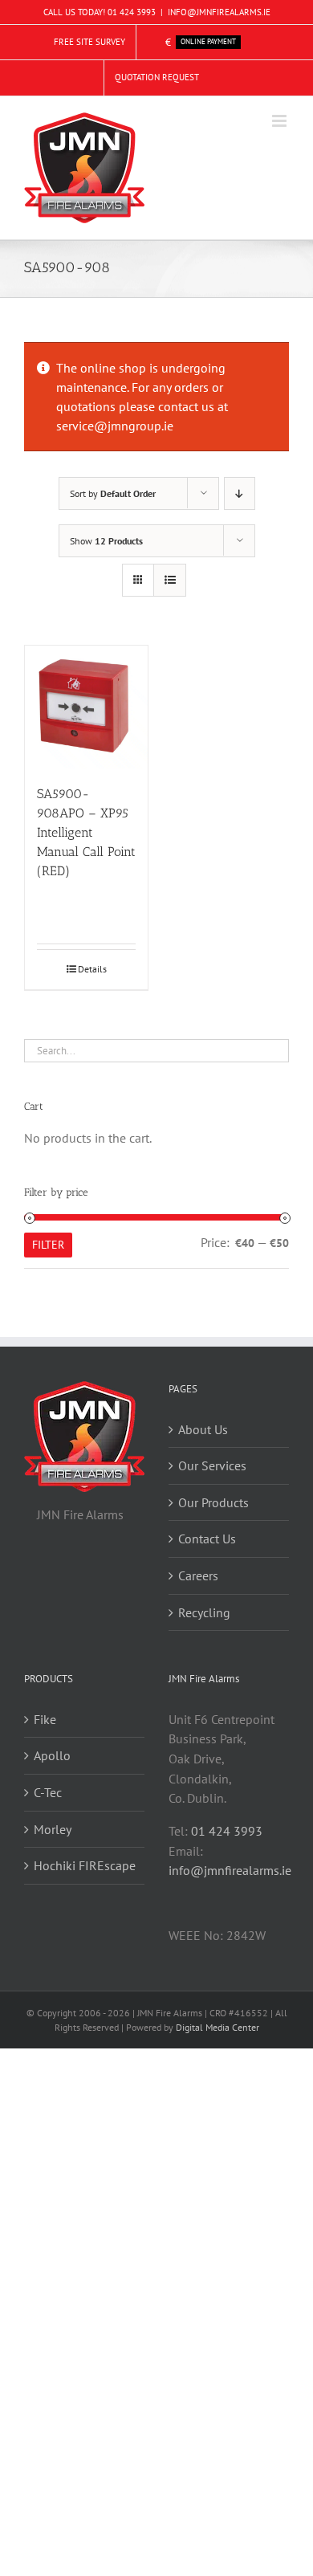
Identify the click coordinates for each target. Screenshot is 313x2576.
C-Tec (48, 1792)
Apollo (52, 1755)
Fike (45, 1719)
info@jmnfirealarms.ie (230, 1870)
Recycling (204, 1612)
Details (92, 969)
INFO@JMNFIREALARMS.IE (219, 12)
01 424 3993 (132, 12)
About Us (203, 1429)
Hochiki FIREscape (85, 1865)
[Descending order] (240, 493)
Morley (53, 1829)
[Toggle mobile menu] (280, 121)
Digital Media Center (217, 2027)
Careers (198, 1575)
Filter (48, 1245)
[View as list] (170, 580)
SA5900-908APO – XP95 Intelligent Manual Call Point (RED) (86, 832)
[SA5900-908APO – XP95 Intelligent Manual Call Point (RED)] (86, 707)
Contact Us (207, 1539)
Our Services (212, 1465)
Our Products (213, 1502)
